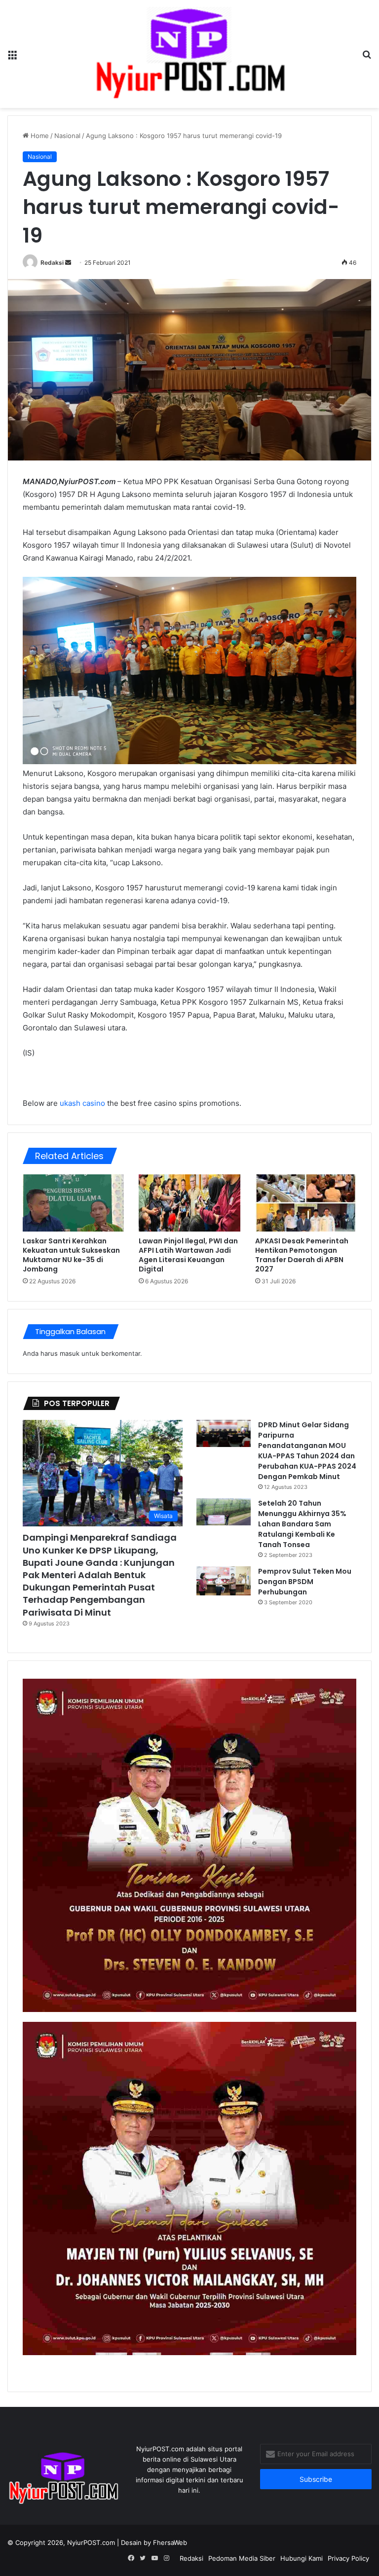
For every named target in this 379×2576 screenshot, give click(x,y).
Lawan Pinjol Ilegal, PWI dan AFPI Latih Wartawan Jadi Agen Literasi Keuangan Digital (188, 1255)
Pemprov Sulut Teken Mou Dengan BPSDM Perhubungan (305, 1582)
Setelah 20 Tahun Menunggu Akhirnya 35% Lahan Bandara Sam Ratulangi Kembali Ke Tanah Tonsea (302, 1524)
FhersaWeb (170, 2542)
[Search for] (367, 57)
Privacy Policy (348, 2558)
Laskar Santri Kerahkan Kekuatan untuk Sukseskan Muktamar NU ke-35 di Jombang (71, 1255)
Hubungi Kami (302, 2558)
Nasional (67, 136)
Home (39, 136)
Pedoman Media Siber (242, 2558)
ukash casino (82, 1103)
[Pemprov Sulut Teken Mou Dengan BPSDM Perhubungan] (224, 1581)
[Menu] (12, 57)
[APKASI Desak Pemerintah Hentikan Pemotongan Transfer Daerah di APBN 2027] (306, 1203)
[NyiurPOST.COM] (190, 54)
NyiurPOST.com (91, 2542)
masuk (70, 1353)
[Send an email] (68, 263)
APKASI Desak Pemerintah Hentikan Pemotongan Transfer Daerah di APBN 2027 (302, 1255)
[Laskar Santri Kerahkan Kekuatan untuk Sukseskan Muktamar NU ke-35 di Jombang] (73, 1203)
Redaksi (52, 263)
